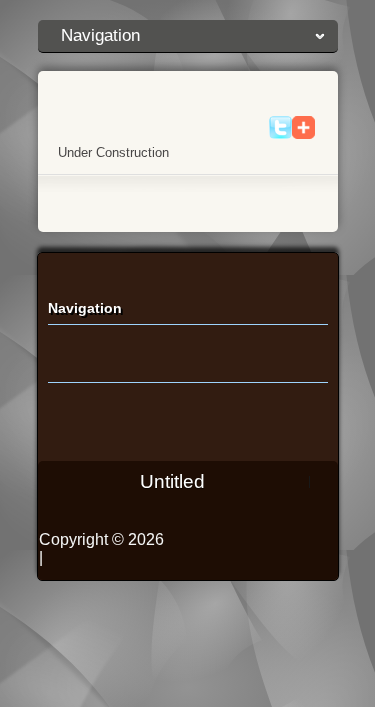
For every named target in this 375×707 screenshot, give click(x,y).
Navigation (100, 35)
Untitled (172, 481)
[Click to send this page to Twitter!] (280, 134)
